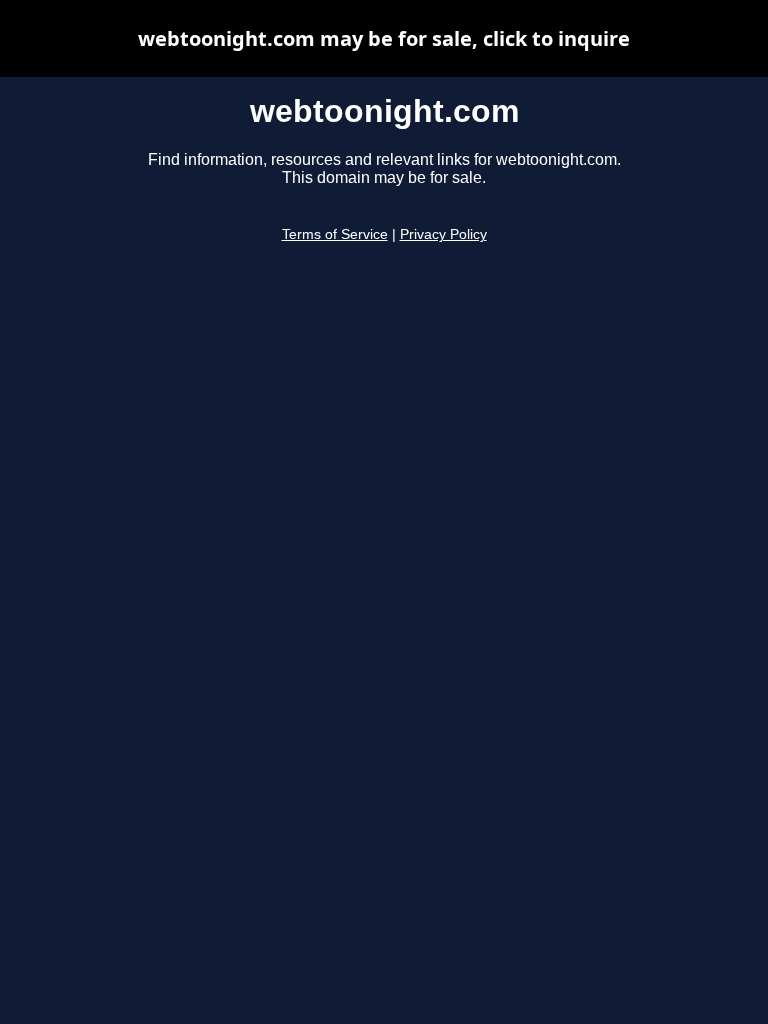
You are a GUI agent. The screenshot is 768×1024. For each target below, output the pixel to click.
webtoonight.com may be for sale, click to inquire (384, 38)
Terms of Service (335, 234)
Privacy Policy (443, 234)
